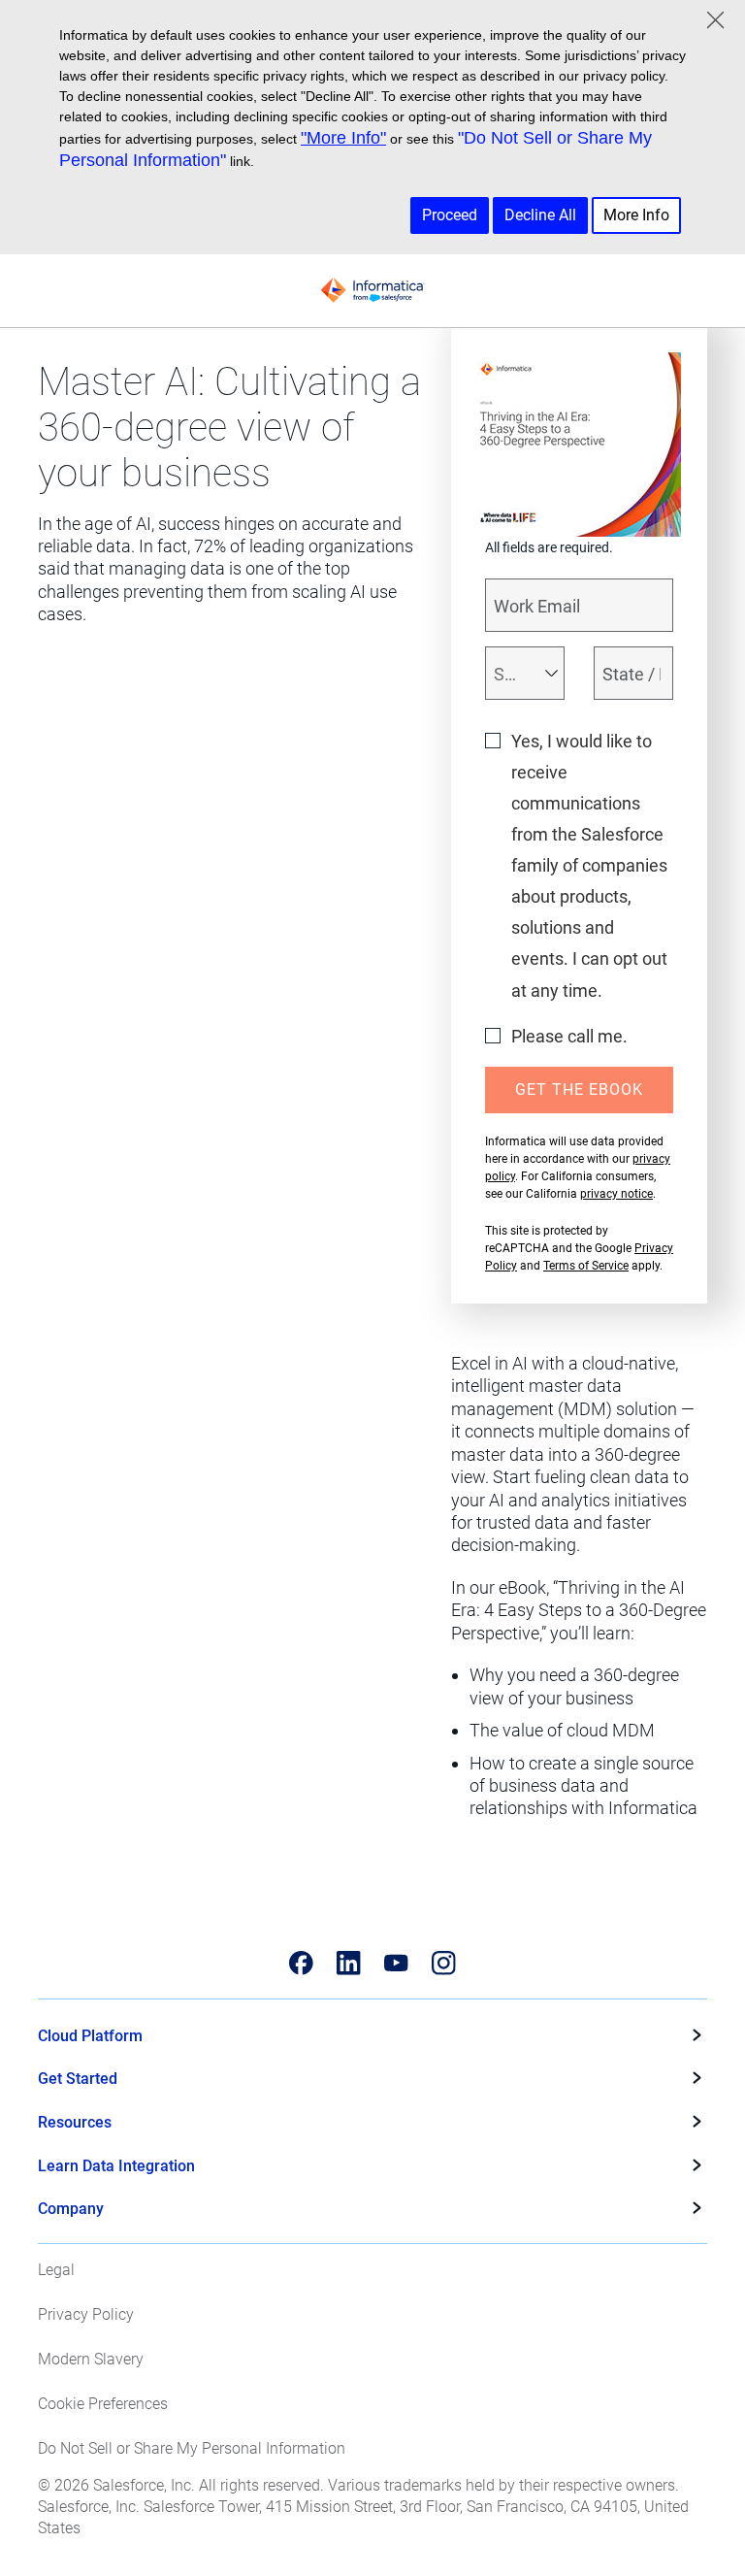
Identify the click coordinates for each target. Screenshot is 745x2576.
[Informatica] (372, 290)
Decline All (540, 215)
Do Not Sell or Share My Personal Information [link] (192, 2448)
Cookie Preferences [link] (103, 2404)
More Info (636, 215)
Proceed (450, 215)
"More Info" (343, 138)
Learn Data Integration (116, 2166)
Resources (75, 2122)
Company (71, 2209)
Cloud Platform (90, 2036)
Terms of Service (586, 1266)
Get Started (78, 2079)
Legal (56, 2270)
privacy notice (616, 1194)
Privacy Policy (86, 2314)
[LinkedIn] (349, 1963)
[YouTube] (396, 1963)
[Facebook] (301, 1963)
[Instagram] (444, 1963)
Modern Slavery (91, 2359)
